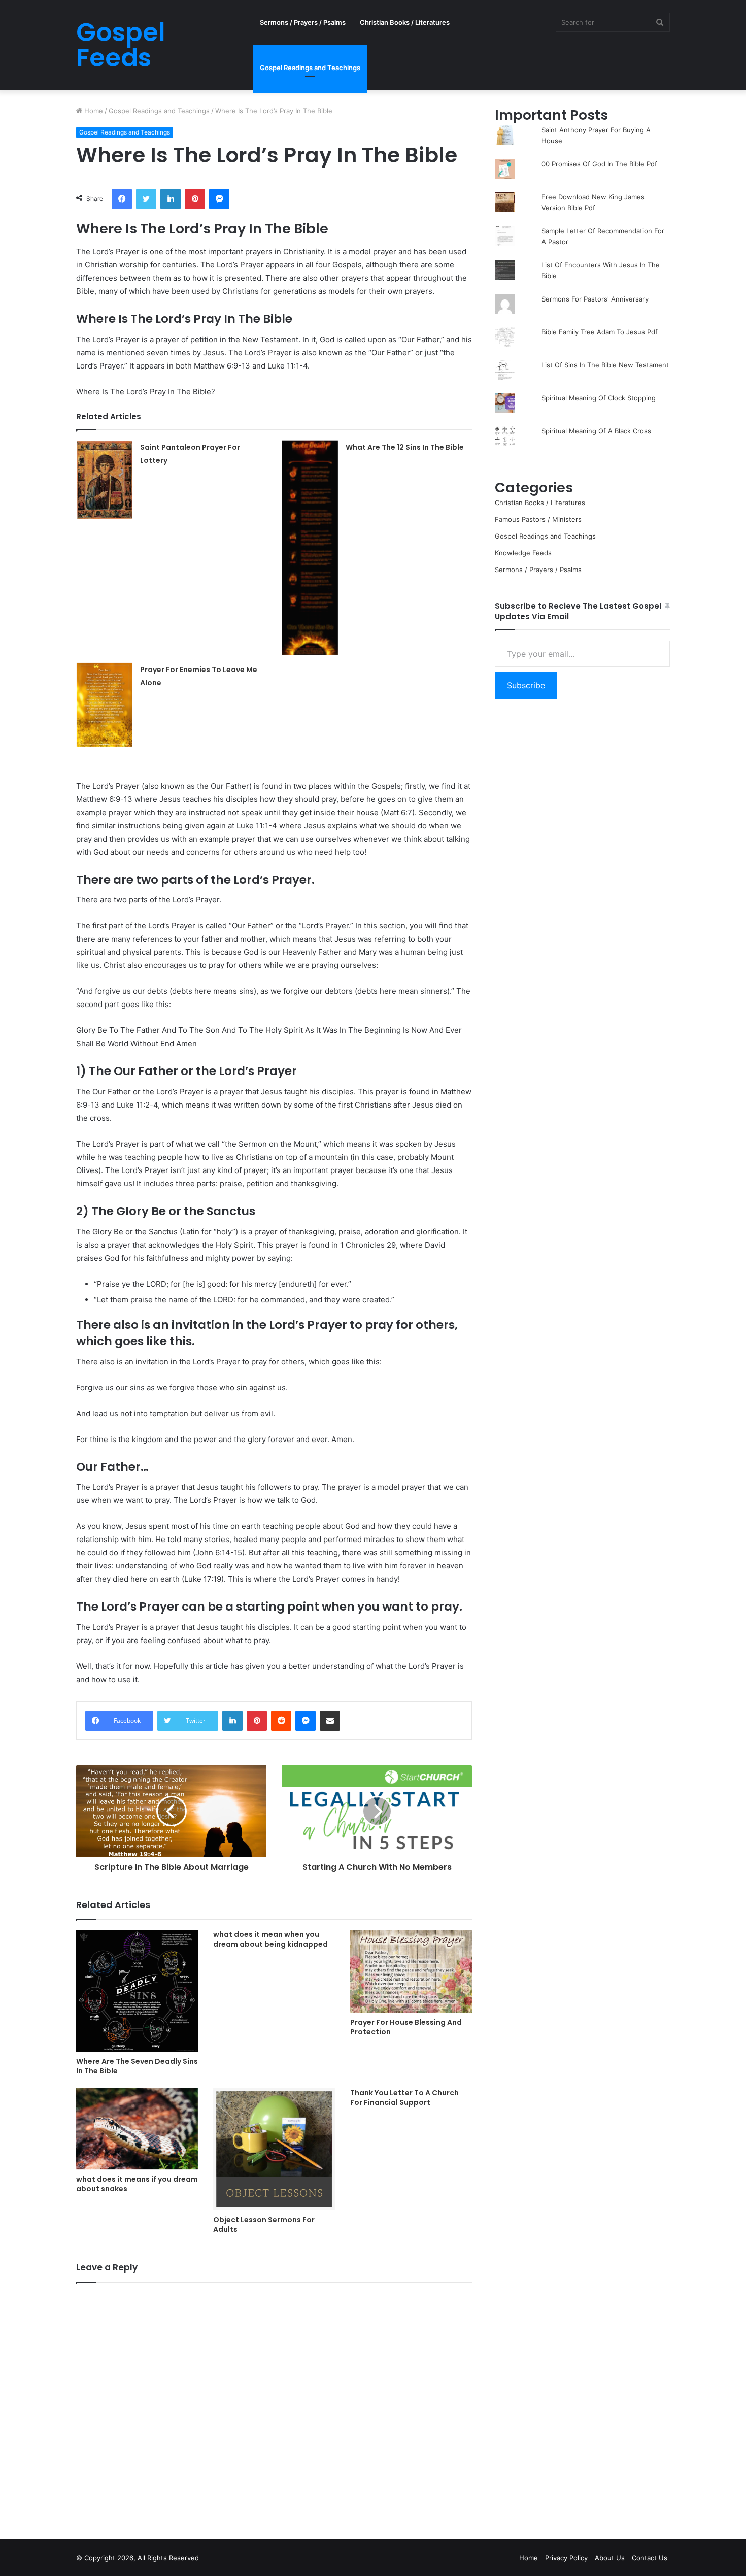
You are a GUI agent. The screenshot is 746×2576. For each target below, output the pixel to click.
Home (93, 111)
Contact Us (650, 2558)
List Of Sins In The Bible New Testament (605, 365)
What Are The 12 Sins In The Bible (405, 447)
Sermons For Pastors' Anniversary (595, 299)
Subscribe (526, 685)
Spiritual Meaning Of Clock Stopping (599, 398)
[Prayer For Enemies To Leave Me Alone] (105, 705)
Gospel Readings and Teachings (310, 68)
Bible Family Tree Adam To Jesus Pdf (600, 332)
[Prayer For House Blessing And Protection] (411, 1971)
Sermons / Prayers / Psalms (303, 22)
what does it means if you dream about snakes (137, 2184)
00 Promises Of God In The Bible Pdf (599, 164)
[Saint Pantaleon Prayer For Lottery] (105, 480)
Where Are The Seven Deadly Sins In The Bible (137, 2066)
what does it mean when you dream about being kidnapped (270, 1939)
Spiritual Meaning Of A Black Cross (596, 431)
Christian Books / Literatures (405, 22)
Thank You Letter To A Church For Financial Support (404, 2098)
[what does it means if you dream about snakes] (137, 2129)
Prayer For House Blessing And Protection (406, 2027)
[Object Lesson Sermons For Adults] (274, 2149)
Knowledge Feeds (523, 553)
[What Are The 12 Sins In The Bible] (310, 548)
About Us (610, 2558)
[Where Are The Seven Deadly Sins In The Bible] (137, 1991)
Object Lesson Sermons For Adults (264, 2224)
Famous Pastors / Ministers (538, 519)
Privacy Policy (566, 2558)
